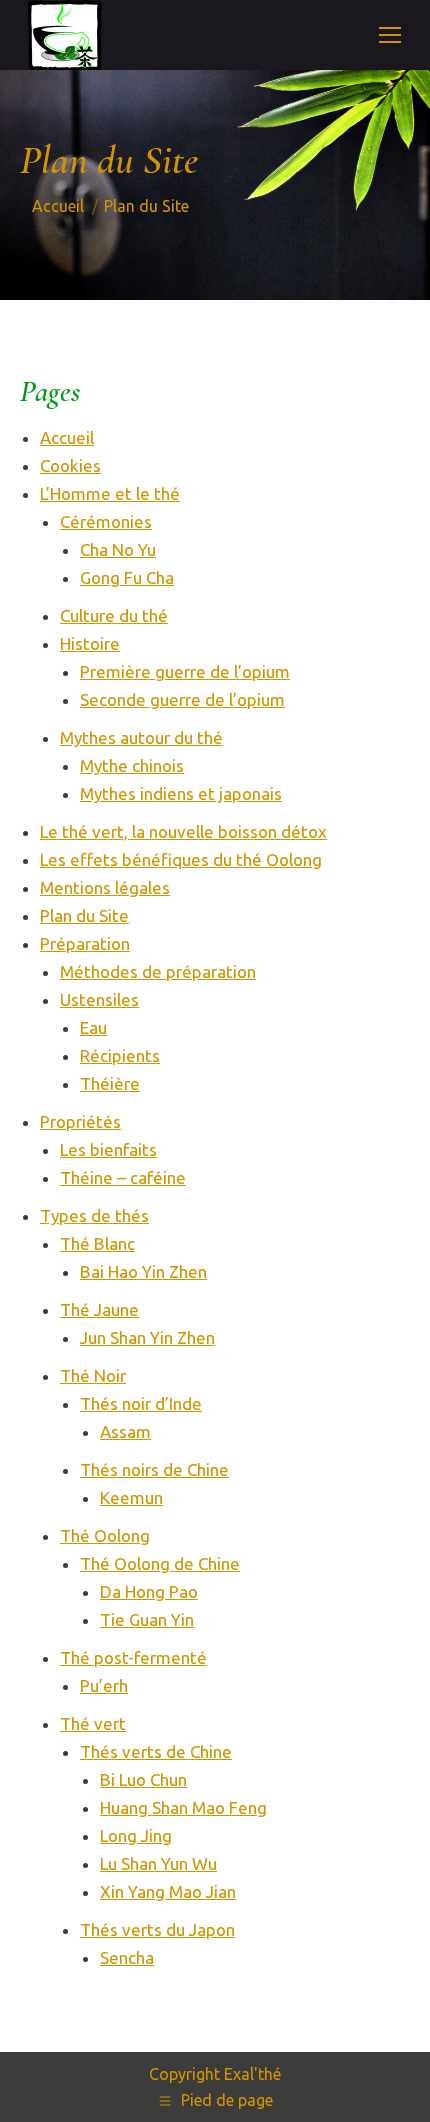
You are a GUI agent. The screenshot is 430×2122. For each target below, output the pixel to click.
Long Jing (136, 1835)
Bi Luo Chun (143, 1779)
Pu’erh (104, 1685)
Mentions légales (105, 887)
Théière (110, 1083)
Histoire (90, 643)
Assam (125, 1431)
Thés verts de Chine (156, 1751)
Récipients (120, 1055)
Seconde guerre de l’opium (182, 699)
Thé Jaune (99, 1309)
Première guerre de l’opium (185, 671)
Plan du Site (84, 915)
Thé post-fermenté (133, 1657)
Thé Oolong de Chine (160, 1563)
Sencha (127, 1957)
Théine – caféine (123, 1177)
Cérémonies (106, 521)
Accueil (67, 437)
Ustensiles (99, 999)
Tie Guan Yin (147, 1619)
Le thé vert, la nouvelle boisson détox (183, 831)
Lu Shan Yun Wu (158, 1863)
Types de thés (94, 1215)
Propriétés (80, 1121)
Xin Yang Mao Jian (168, 1891)
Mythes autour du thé (141, 737)
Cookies (70, 465)
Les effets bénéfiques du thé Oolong (181, 859)
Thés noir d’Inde (141, 1403)
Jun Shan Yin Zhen (147, 1337)
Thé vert (93, 1723)
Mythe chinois (132, 765)
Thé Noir (93, 1375)
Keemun (131, 1497)
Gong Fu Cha (127, 577)
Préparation (85, 943)
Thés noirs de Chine (154, 1469)
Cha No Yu (118, 549)
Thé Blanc (97, 1243)
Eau (93, 1027)
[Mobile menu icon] (390, 35)
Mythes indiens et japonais (181, 793)
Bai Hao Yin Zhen (143, 1271)
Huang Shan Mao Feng (183, 1807)
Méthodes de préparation (158, 971)
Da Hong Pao (149, 1591)
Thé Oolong (105, 1535)
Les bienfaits (108, 1149)
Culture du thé (114, 615)
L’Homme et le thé (110, 493)
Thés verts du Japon (157, 1929)
